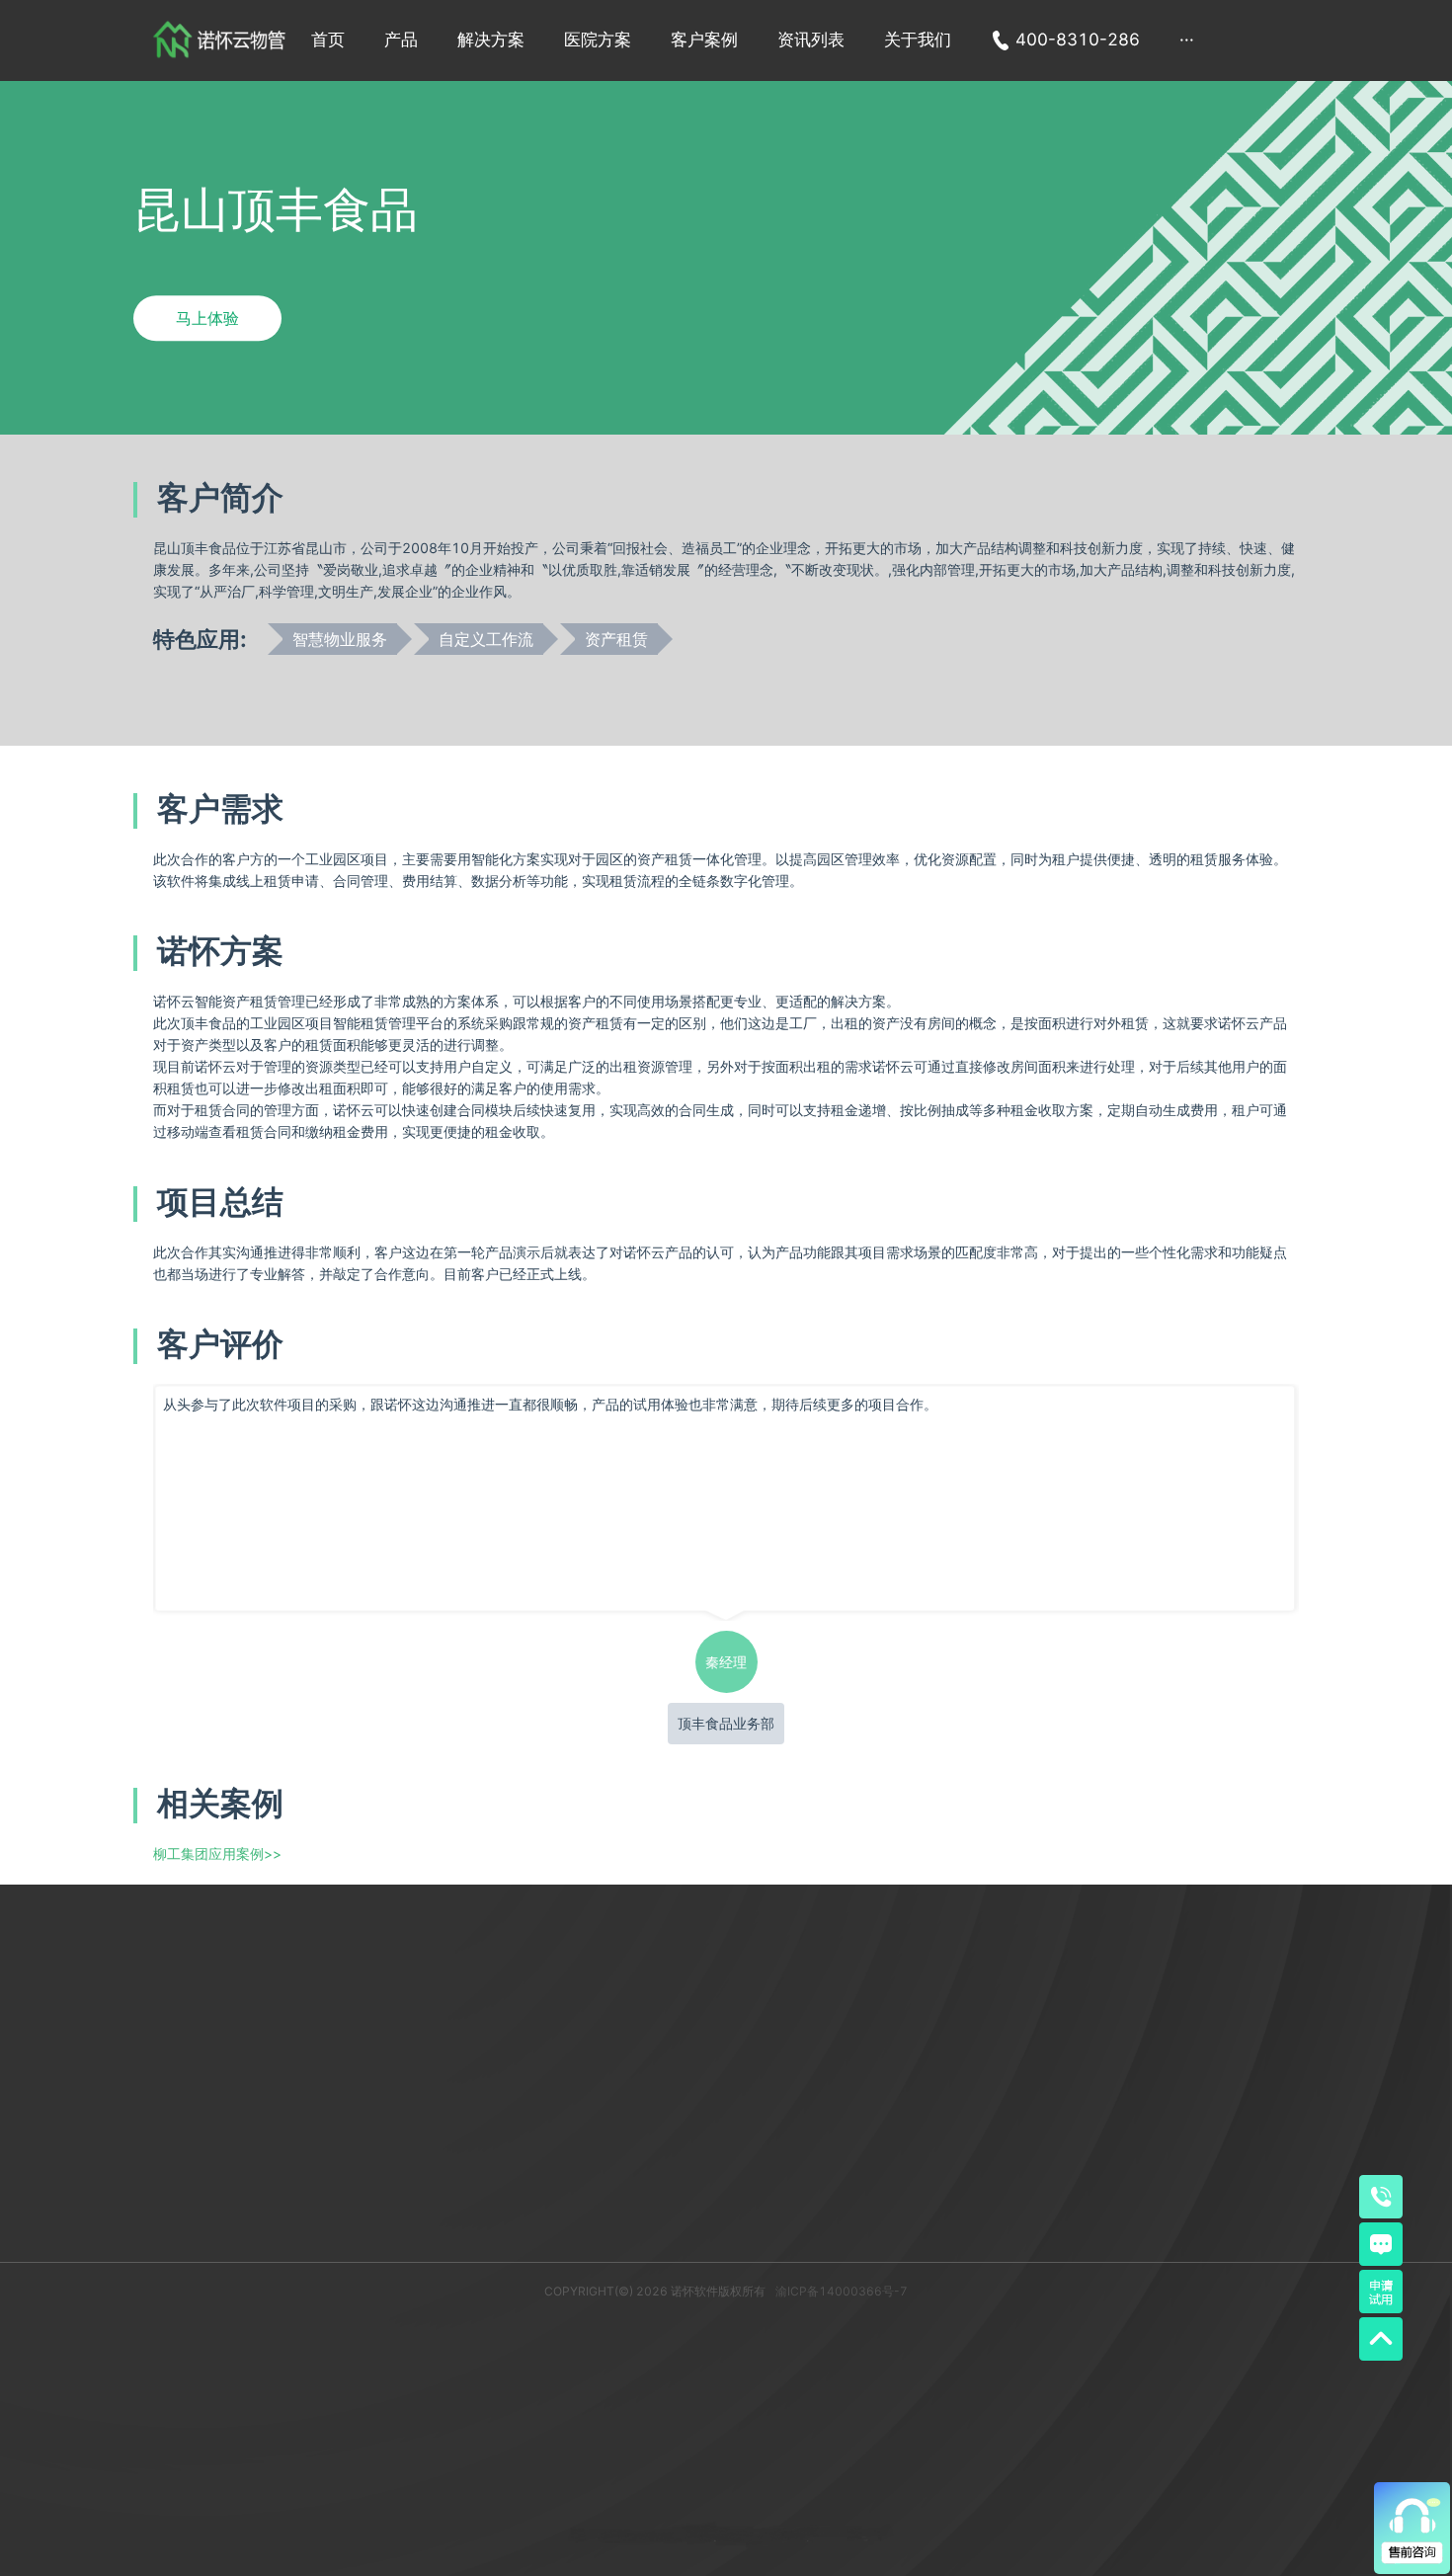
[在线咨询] (1381, 2244)
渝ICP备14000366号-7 (842, 2291)
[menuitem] (328, 40)
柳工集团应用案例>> (217, 1853)
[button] (401, 40)
